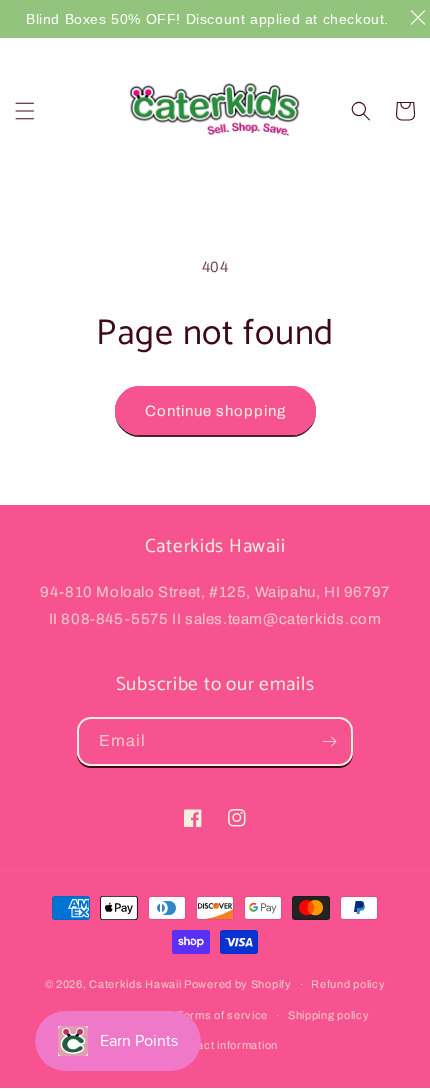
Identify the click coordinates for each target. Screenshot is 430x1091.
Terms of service (222, 1015)
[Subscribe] (329, 741)
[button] (25, 111)
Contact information (225, 1045)
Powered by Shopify (238, 984)
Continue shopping (215, 411)
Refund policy (348, 984)
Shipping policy (329, 1015)
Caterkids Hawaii (135, 984)
